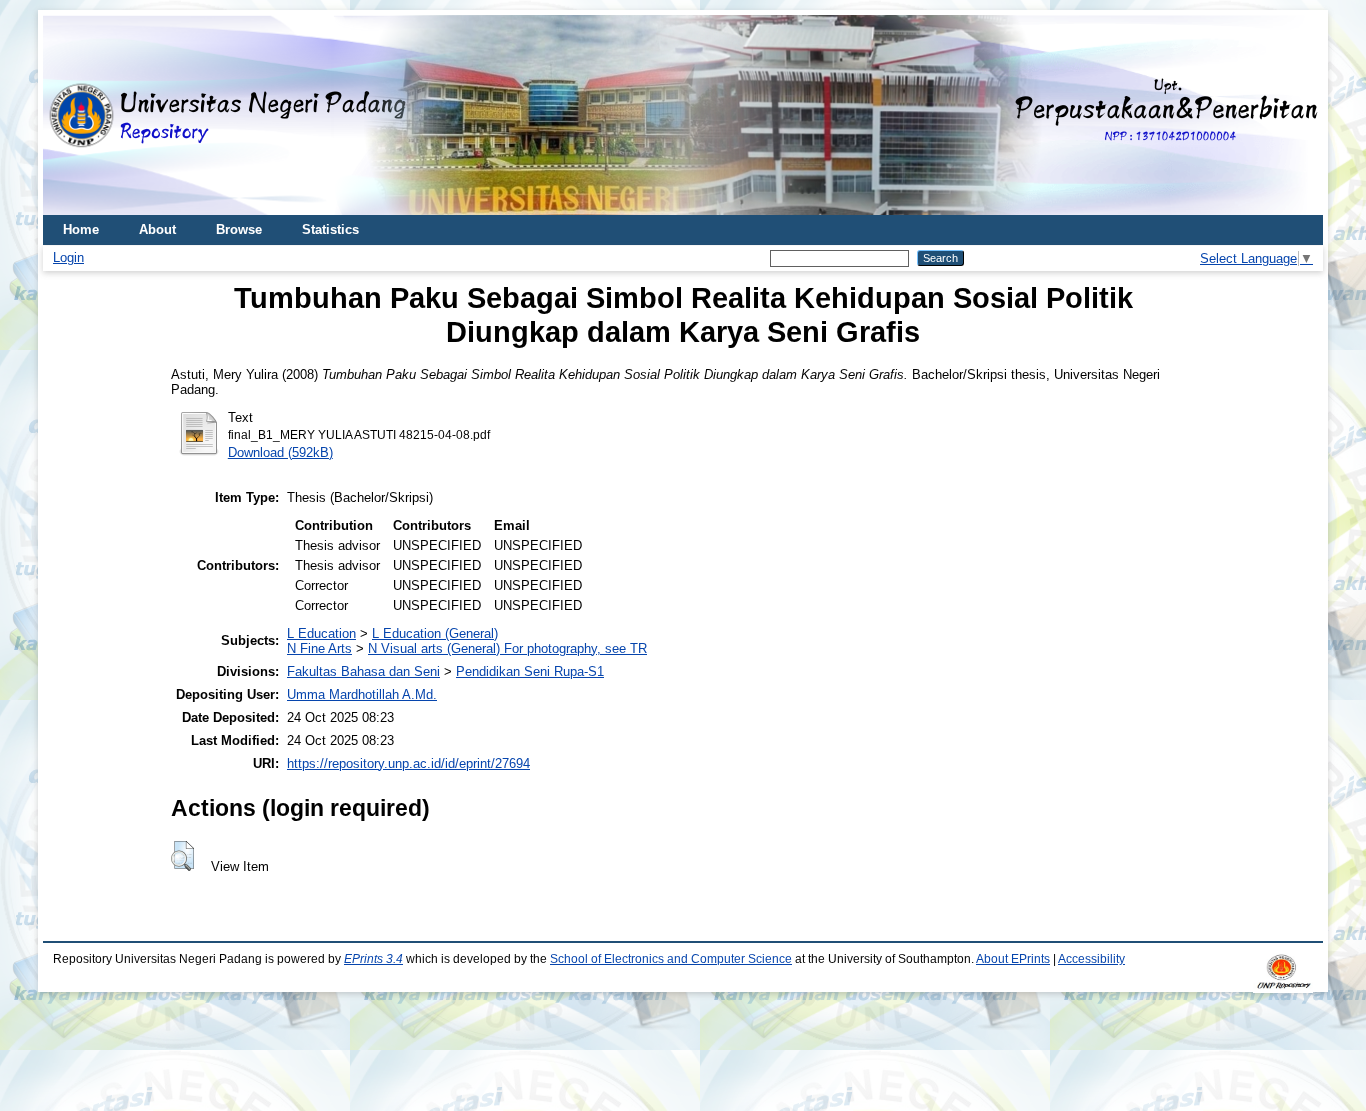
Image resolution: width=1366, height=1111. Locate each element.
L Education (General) (435, 633)
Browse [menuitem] (239, 229)
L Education (321, 633)
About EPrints (1013, 959)
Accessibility (1091, 959)
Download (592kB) (280, 452)
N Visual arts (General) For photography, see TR (507, 648)
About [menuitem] (157, 229)
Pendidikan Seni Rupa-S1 (530, 671)
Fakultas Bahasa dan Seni (363, 671)
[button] (182, 856)
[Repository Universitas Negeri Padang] (73, 115)
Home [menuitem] (81, 229)
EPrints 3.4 (373, 959)
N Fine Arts (319, 648)
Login (68, 257)
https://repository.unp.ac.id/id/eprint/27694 (408, 763)
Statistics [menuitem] (330, 229)
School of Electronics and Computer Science (671, 959)
